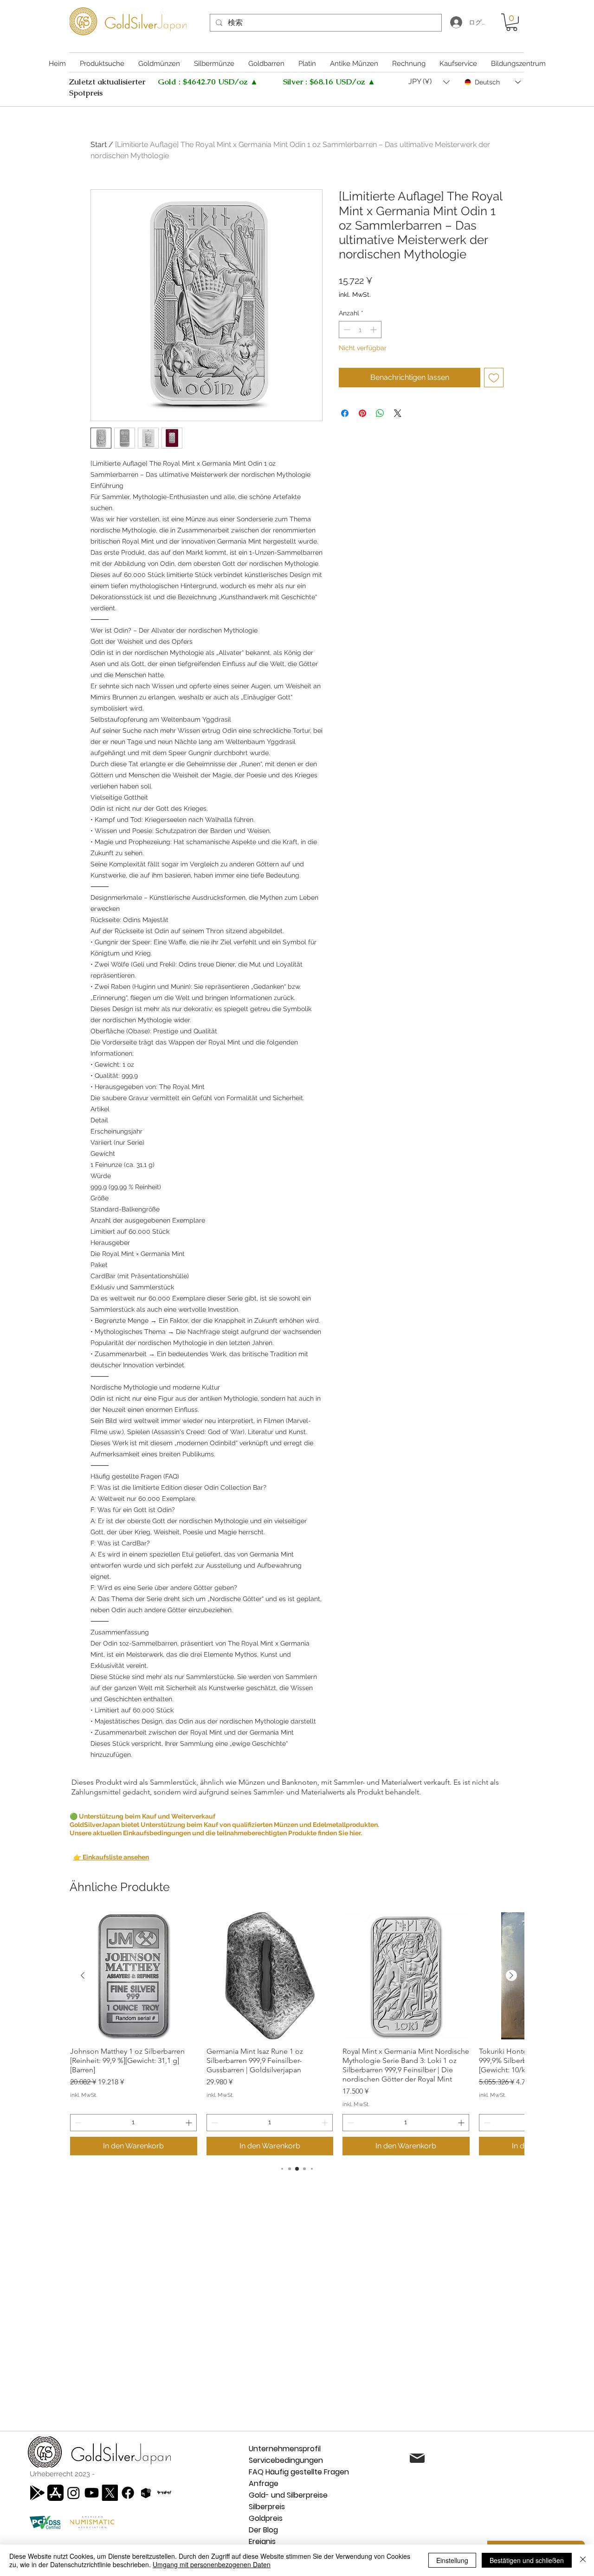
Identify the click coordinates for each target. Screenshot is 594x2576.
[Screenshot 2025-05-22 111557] (146, 2493)
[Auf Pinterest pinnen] (362, 413)
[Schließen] (583, 2560)
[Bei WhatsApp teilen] (380, 413)
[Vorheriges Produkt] (83, 1975)
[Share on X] (398, 413)
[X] (110, 2493)
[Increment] (374, 330)
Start (99, 144)
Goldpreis (266, 2518)
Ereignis (262, 2541)
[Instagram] (74, 2493)
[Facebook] (128, 2493)
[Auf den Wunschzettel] (494, 378)
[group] (297, 2034)
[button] (512, 22)
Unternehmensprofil (285, 2449)
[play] (37, 2493)
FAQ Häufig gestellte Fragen (299, 2472)
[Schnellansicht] (134, 1976)
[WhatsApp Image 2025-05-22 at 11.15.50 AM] (164, 2493)
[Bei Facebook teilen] (345, 413)
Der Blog (263, 2530)
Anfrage (264, 2483)
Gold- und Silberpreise (288, 2495)
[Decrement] (346, 330)
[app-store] (55, 2493)
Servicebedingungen (286, 2460)
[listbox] (429, 82)
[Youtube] (92, 2493)
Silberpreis (267, 2507)
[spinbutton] (360, 330)
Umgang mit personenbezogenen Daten (212, 2564)
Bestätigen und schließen (527, 2560)
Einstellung (452, 2560)
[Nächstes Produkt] (511, 1975)
